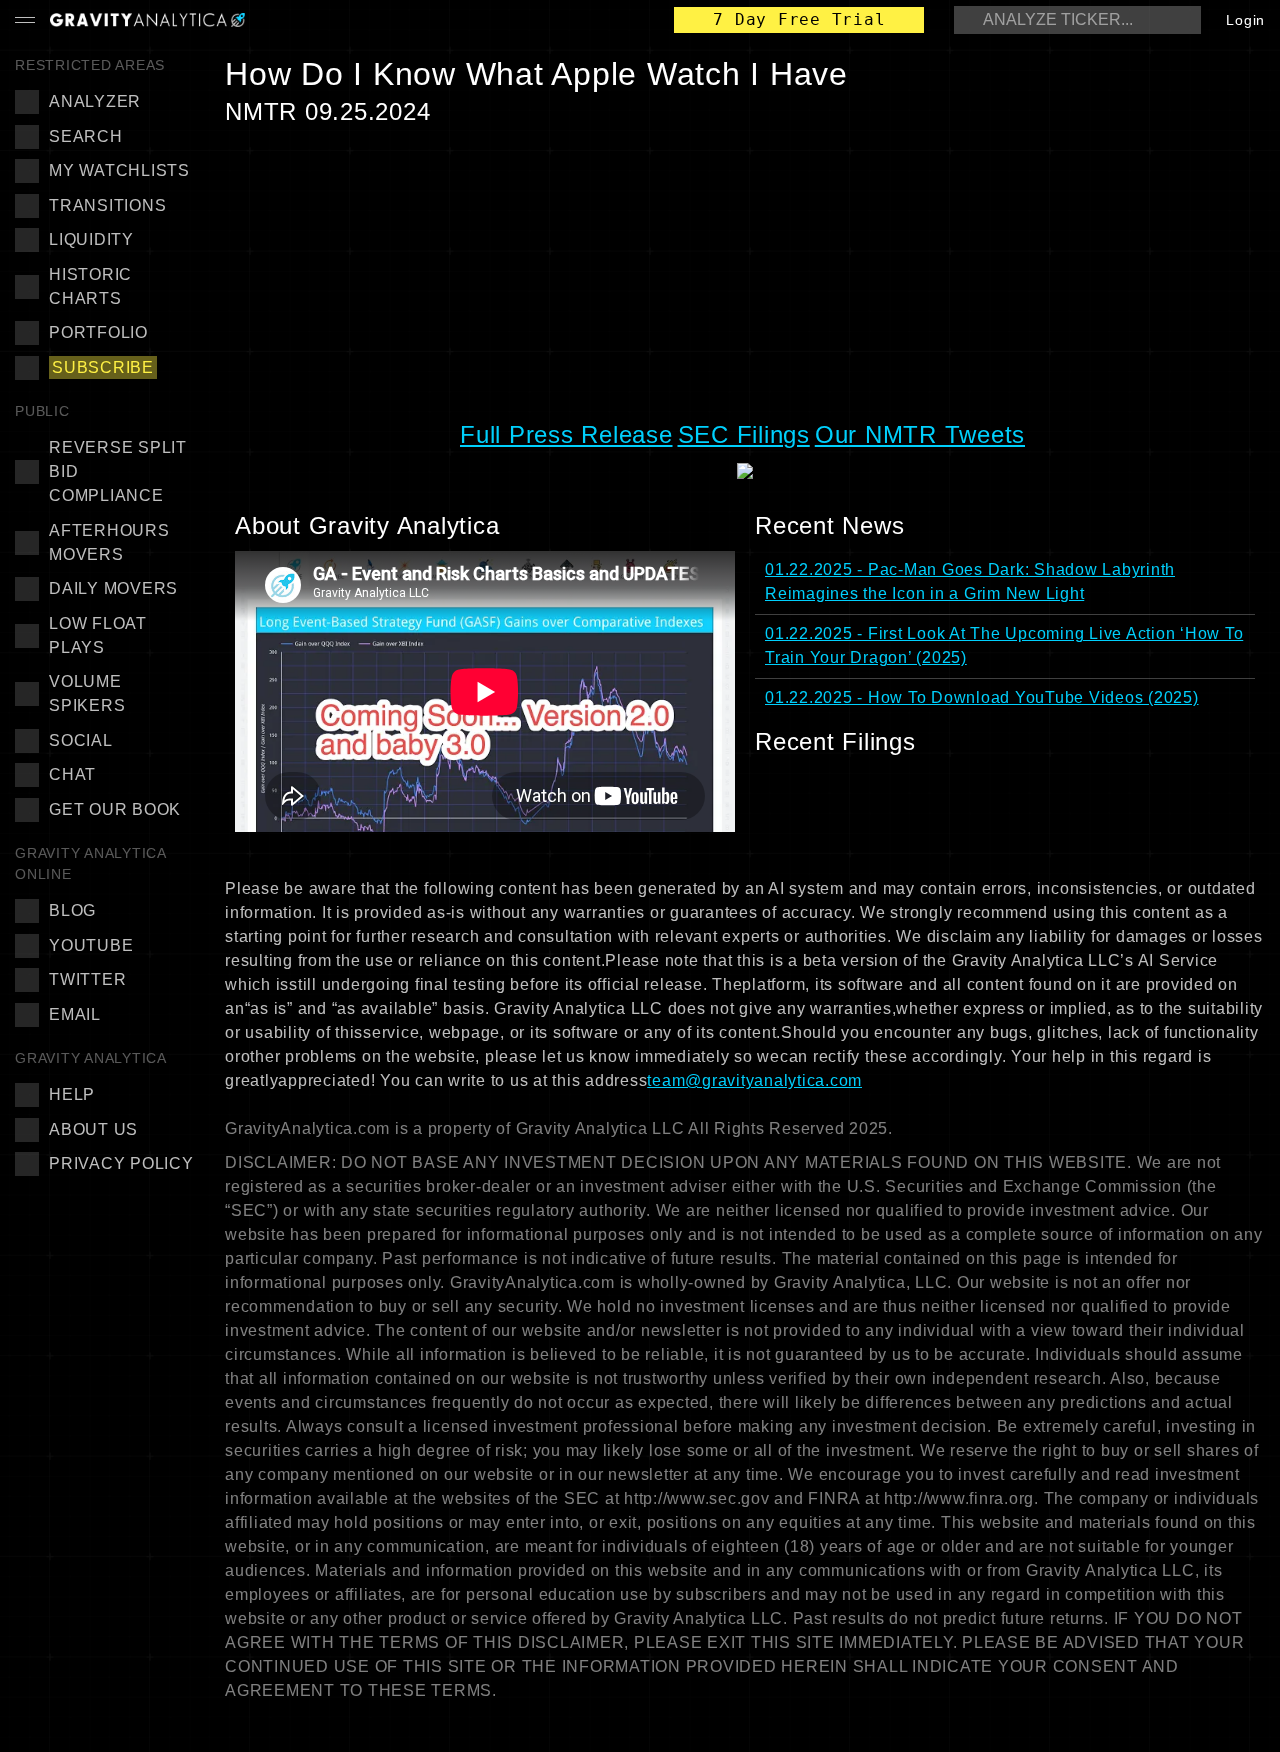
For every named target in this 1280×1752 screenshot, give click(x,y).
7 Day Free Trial (799, 19)
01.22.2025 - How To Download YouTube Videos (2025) (982, 697)
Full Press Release (566, 434)
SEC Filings (744, 434)
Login (1245, 20)
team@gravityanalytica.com (754, 1080)
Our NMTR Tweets (920, 434)
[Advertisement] (745, 272)
